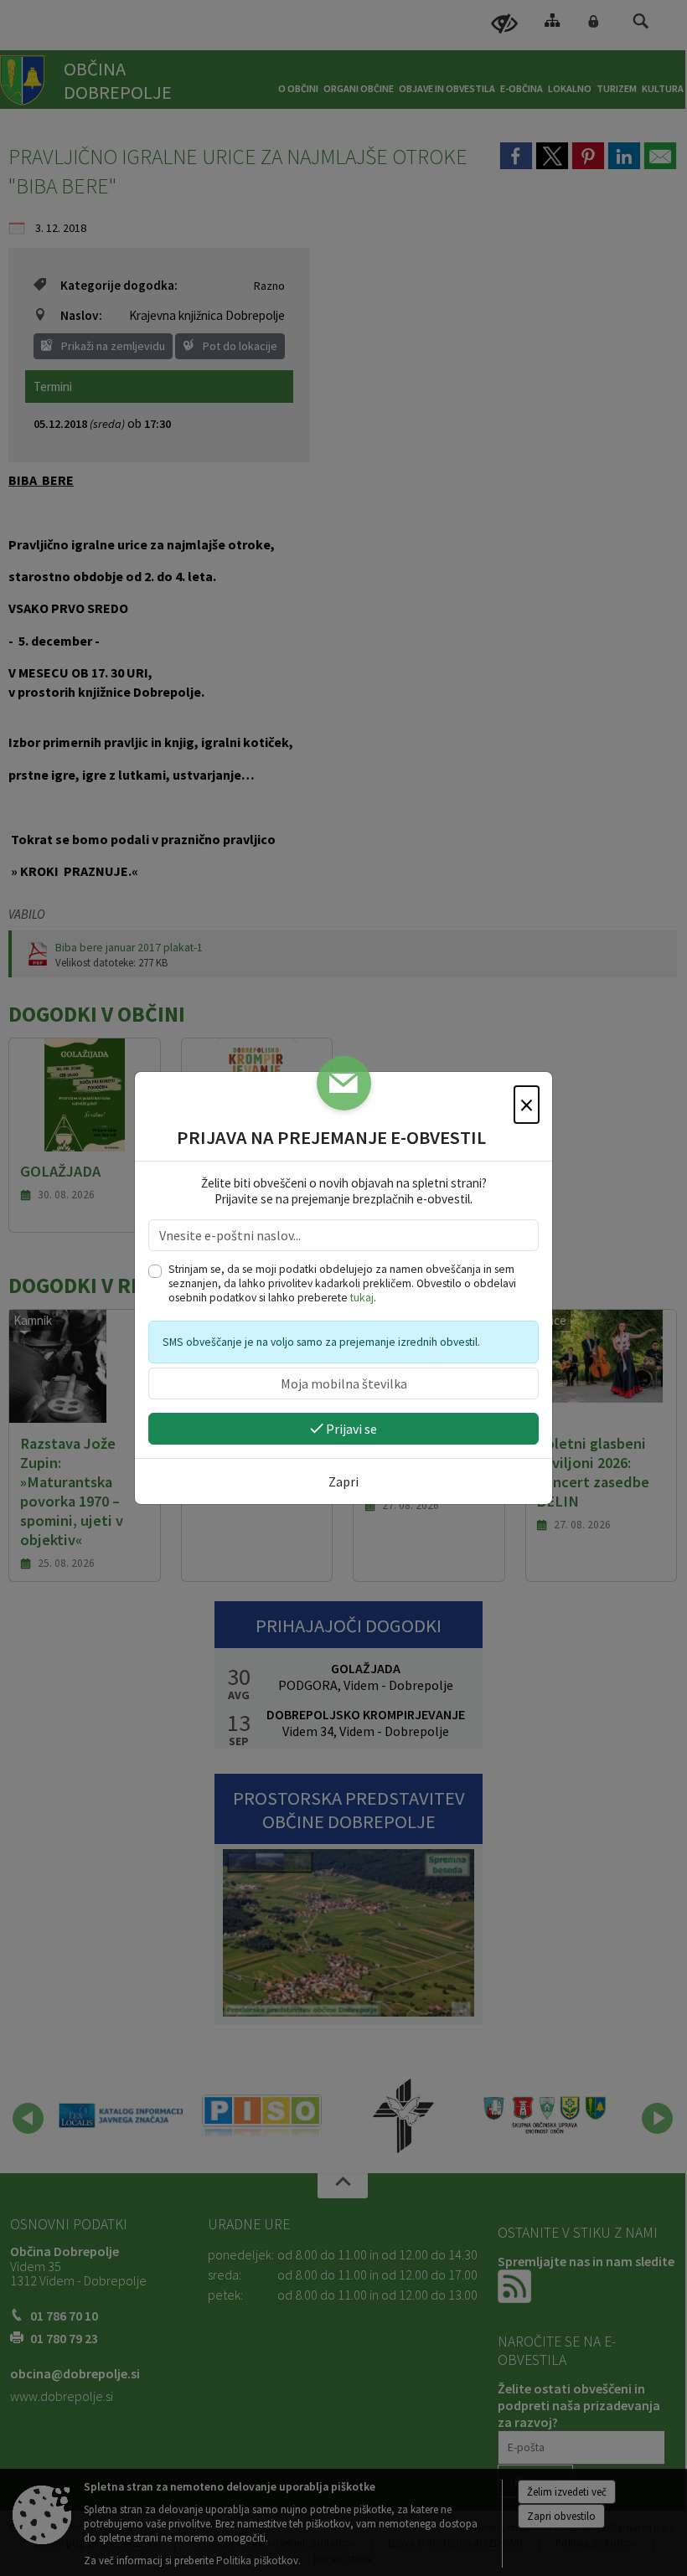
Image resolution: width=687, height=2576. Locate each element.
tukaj (362, 1298)
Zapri (343, 1481)
